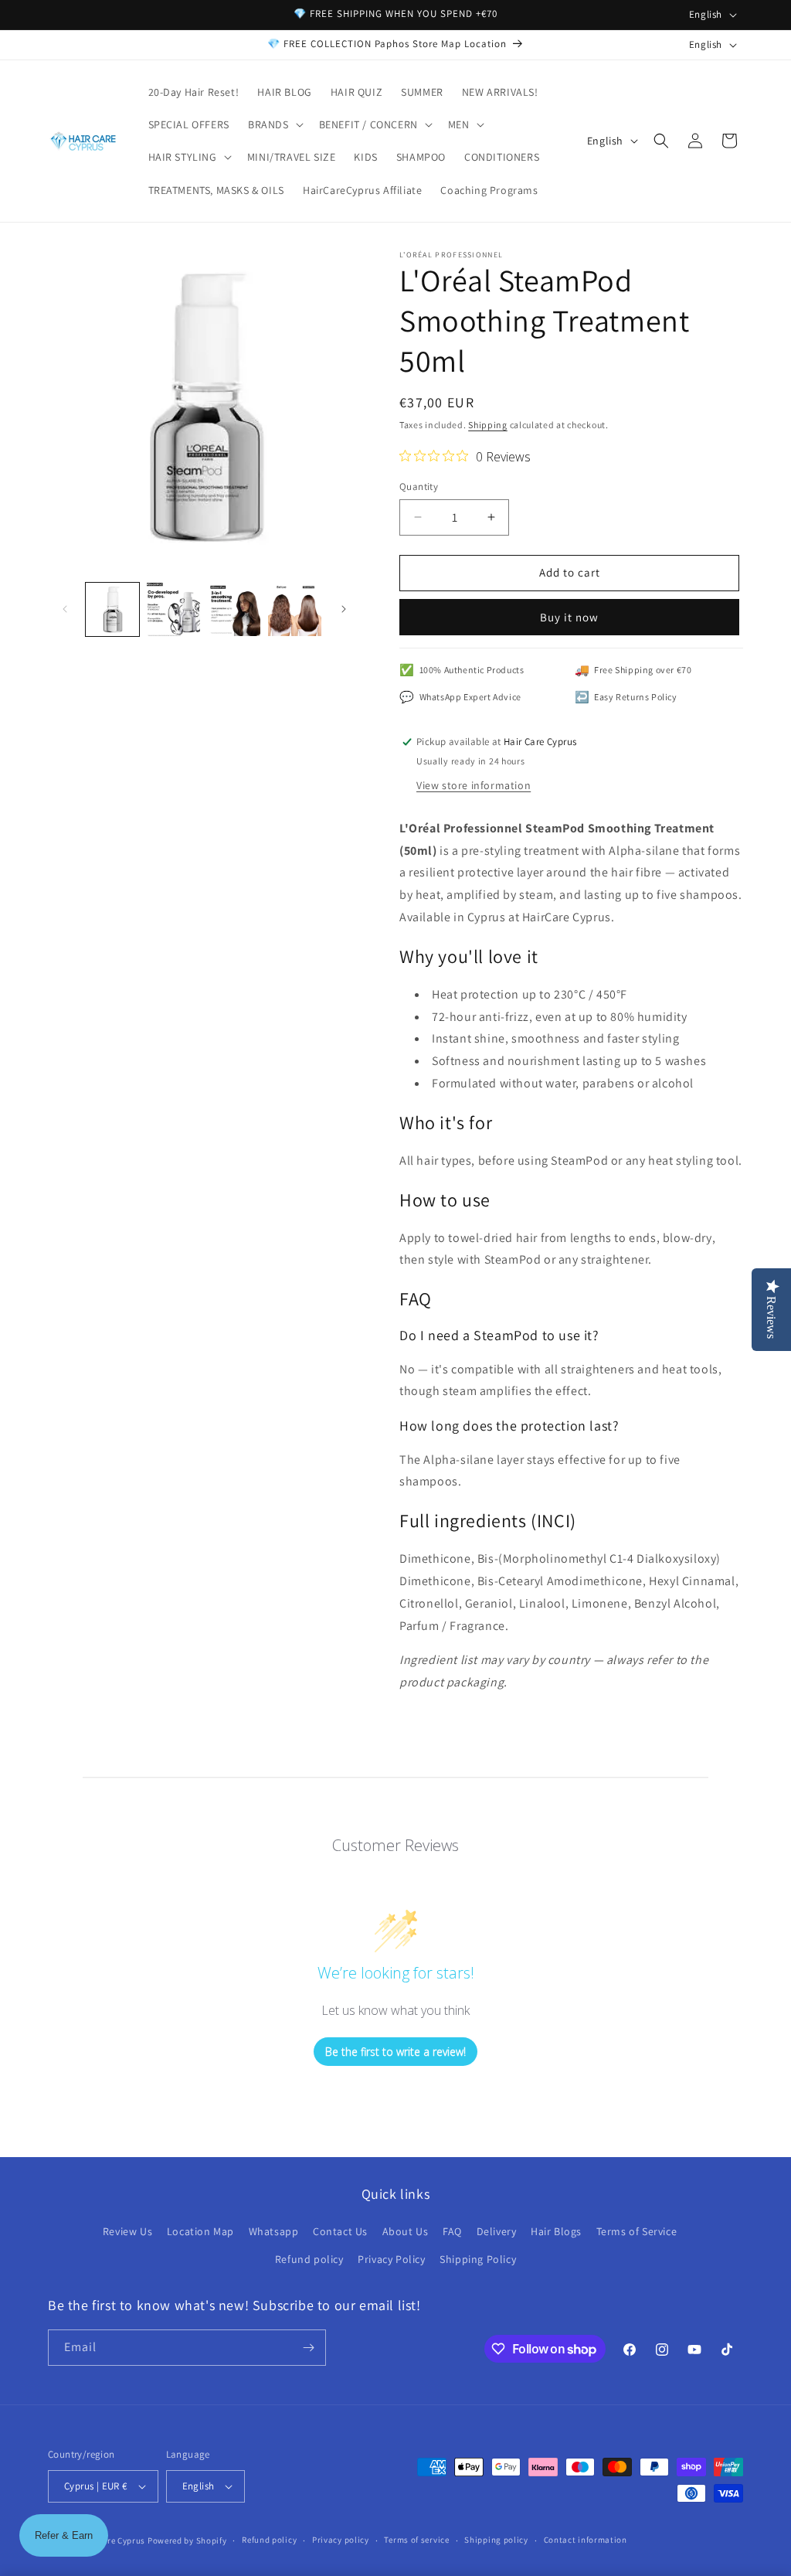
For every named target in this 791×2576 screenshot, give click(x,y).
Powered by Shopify (187, 2540)
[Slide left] (65, 609)
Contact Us (340, 2231)
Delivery (497, 2231)
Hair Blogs (556, 2231)
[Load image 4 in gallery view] (295, 609)
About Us (406, 2231)
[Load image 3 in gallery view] (234, 609)
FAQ (452, 2231)
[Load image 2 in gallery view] (173, 609)
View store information (474, 785)
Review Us (127, 2231)
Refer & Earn (64, 2535)
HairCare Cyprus (113, 2540)
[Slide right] (344, 609)
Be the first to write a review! (395, 2052)
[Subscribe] (308, 2348)
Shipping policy (496, 2540)
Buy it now (569, 617)
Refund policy (309, 2259)
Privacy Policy (391, 2259)
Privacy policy (341, 2540)
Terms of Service (637, 2231)
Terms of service (416, 2540)
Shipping (488, 425)
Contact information (586, 2540)
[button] (274, 124)
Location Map (200, 2231)
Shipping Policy (478, 2259)
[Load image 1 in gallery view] (112, 609)
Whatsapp (274, 2231)
